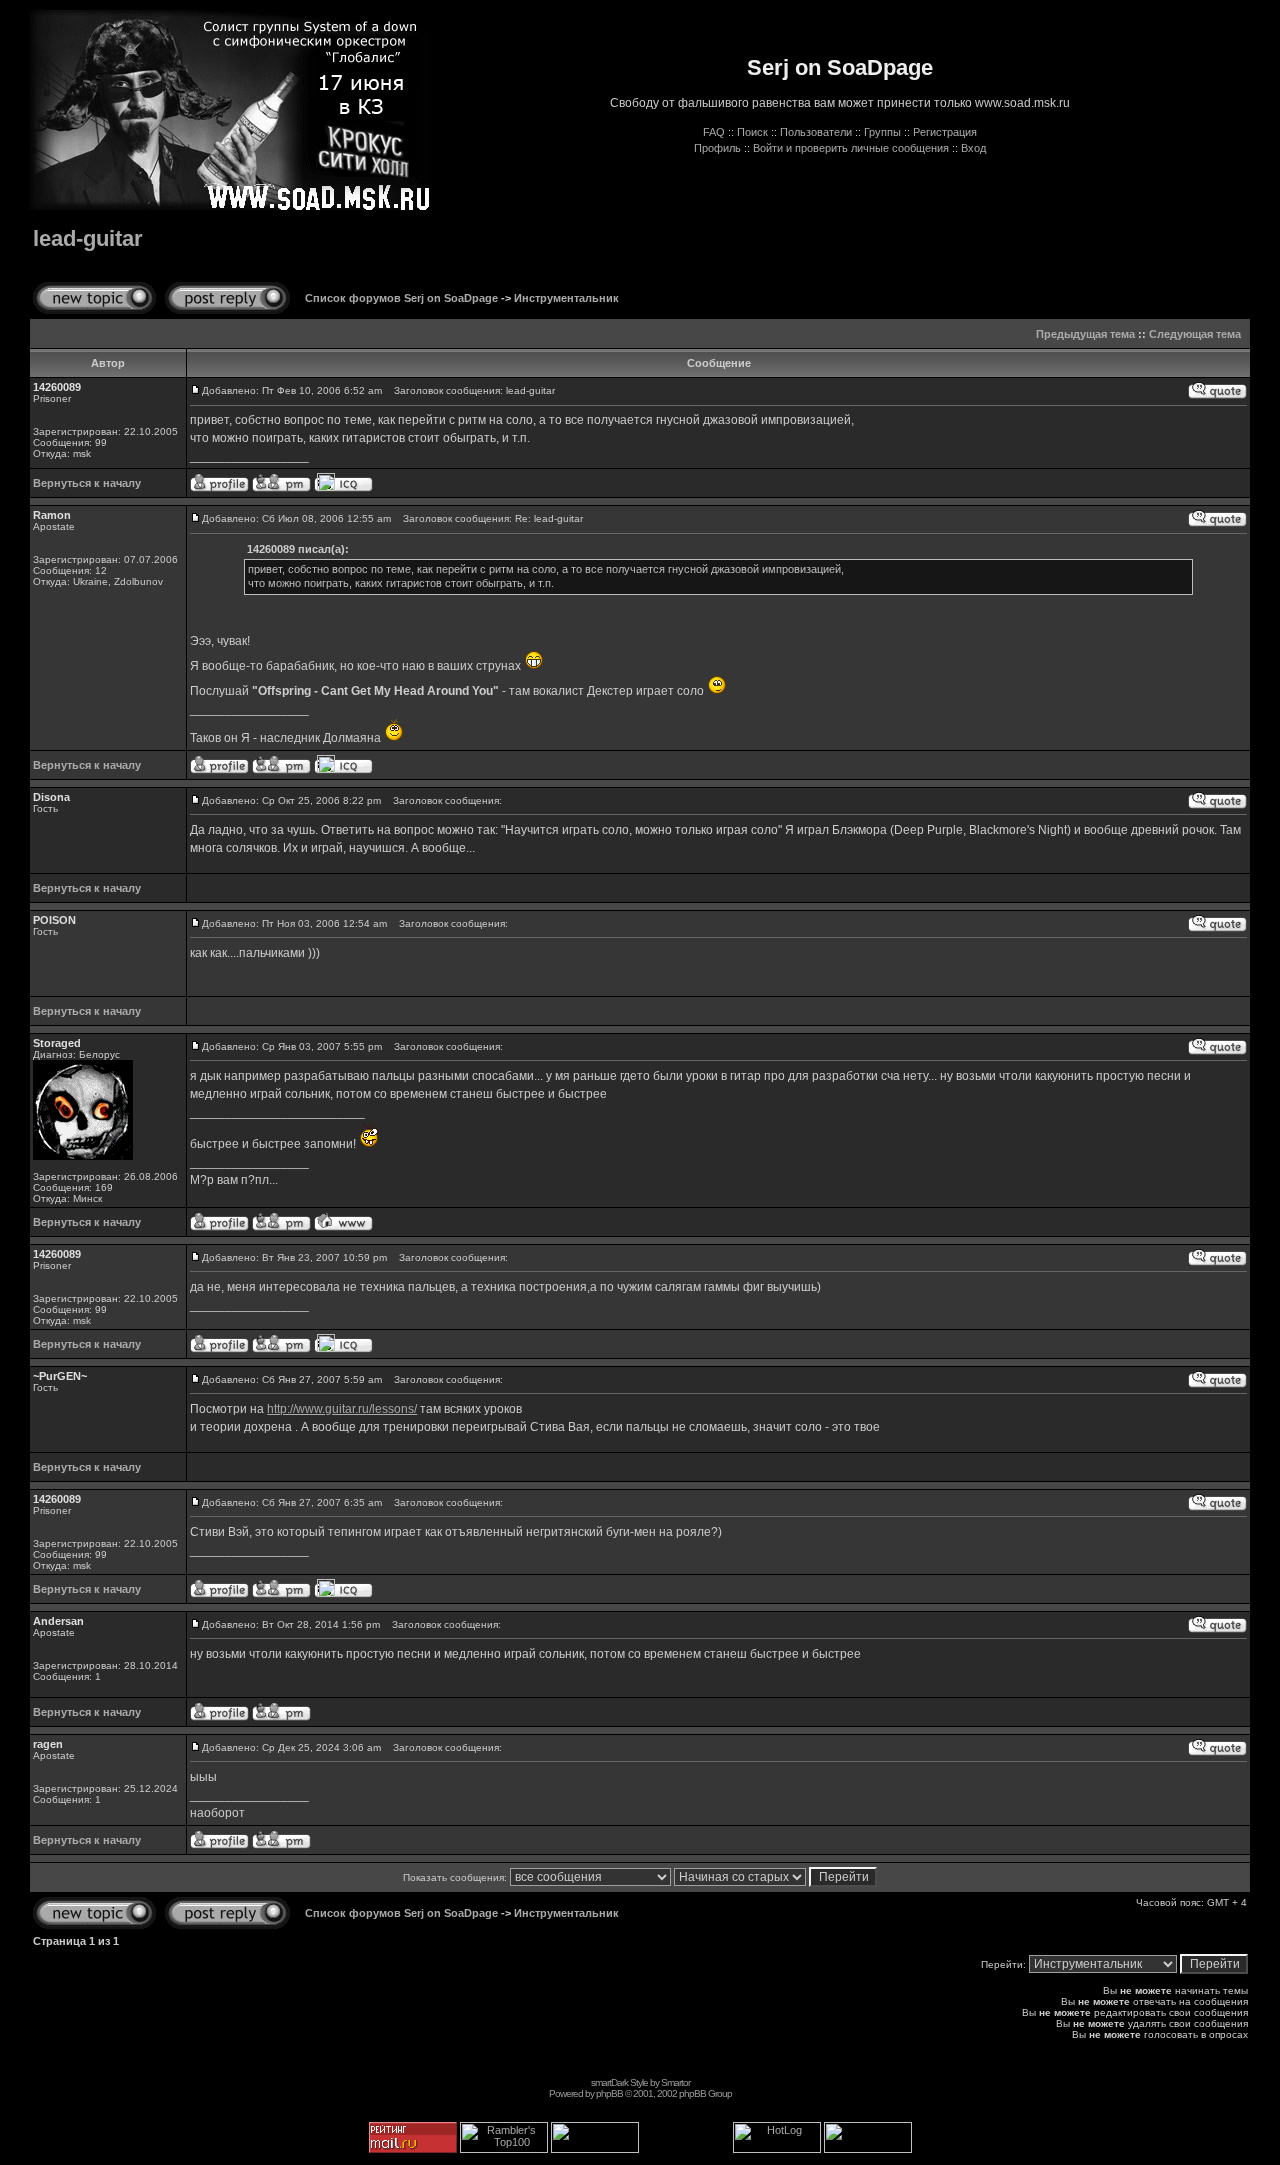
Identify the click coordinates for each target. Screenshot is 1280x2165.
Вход (973, 148)
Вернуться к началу (87, 483)
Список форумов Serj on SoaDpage (401, 298)
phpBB (609, 2093)
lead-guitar (88, 238)
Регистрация (945, 132)
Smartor (675, 2082)
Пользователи (816, 132)
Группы (882, 132)
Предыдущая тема (1085, 334)
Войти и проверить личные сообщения (851, 148)
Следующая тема (1195, 334)
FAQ (714, 132)
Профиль (717, 148)
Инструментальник (566, 298)
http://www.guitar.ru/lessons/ (342, 1409)
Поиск (752, 132)
